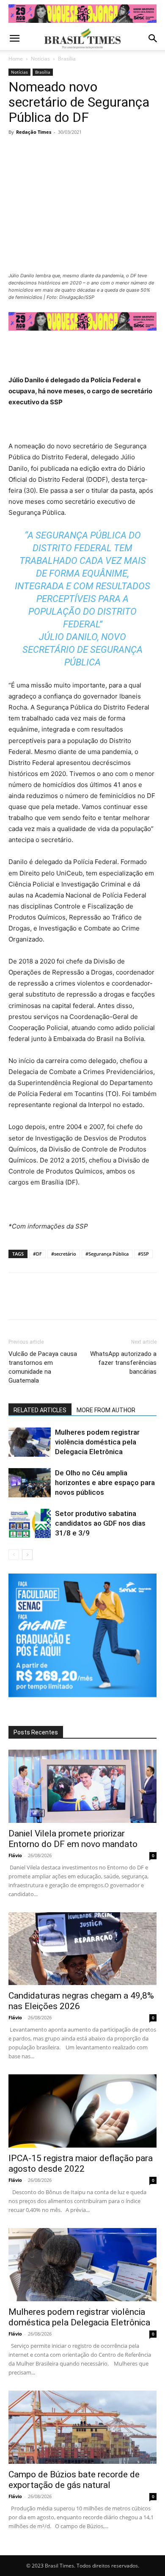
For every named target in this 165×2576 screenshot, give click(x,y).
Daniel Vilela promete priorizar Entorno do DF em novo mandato (73, 1839)
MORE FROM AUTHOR (106, 1410)
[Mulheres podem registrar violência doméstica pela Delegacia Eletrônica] (30, 1442)
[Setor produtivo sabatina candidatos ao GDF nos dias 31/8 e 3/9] (30, 1523)
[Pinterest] (56, 151)
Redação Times (34, 132)
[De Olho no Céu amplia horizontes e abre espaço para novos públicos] (30, 1483)
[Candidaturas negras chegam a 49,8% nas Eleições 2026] (82, 1949)
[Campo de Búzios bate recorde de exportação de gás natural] (82, 2427)
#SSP (143, 1254)
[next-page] (27, 1555)
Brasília (67, 59)
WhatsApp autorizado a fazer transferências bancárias (123, 1363)
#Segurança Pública (107, 1254)
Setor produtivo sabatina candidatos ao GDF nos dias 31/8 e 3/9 (100, 1523)
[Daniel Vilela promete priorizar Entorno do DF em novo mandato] (82, 1786)
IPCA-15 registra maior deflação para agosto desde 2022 (81, 2163)
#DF (37, 1254)
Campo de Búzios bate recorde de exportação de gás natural (74, 2480)
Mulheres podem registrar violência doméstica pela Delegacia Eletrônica (97, 1442)
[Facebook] (17, 151)
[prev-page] (14, 1555)
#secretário (64, 1254)
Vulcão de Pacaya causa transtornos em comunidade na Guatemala (43, 1367)
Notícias (40, 59)
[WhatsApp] (75, 151)
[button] (14, 39)
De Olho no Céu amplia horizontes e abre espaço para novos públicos (105, 1483)
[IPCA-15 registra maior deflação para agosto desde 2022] (82, 2111)
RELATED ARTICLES (40, 1410)
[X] (36, 151)
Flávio (15, 1855)
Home (16, 59)
